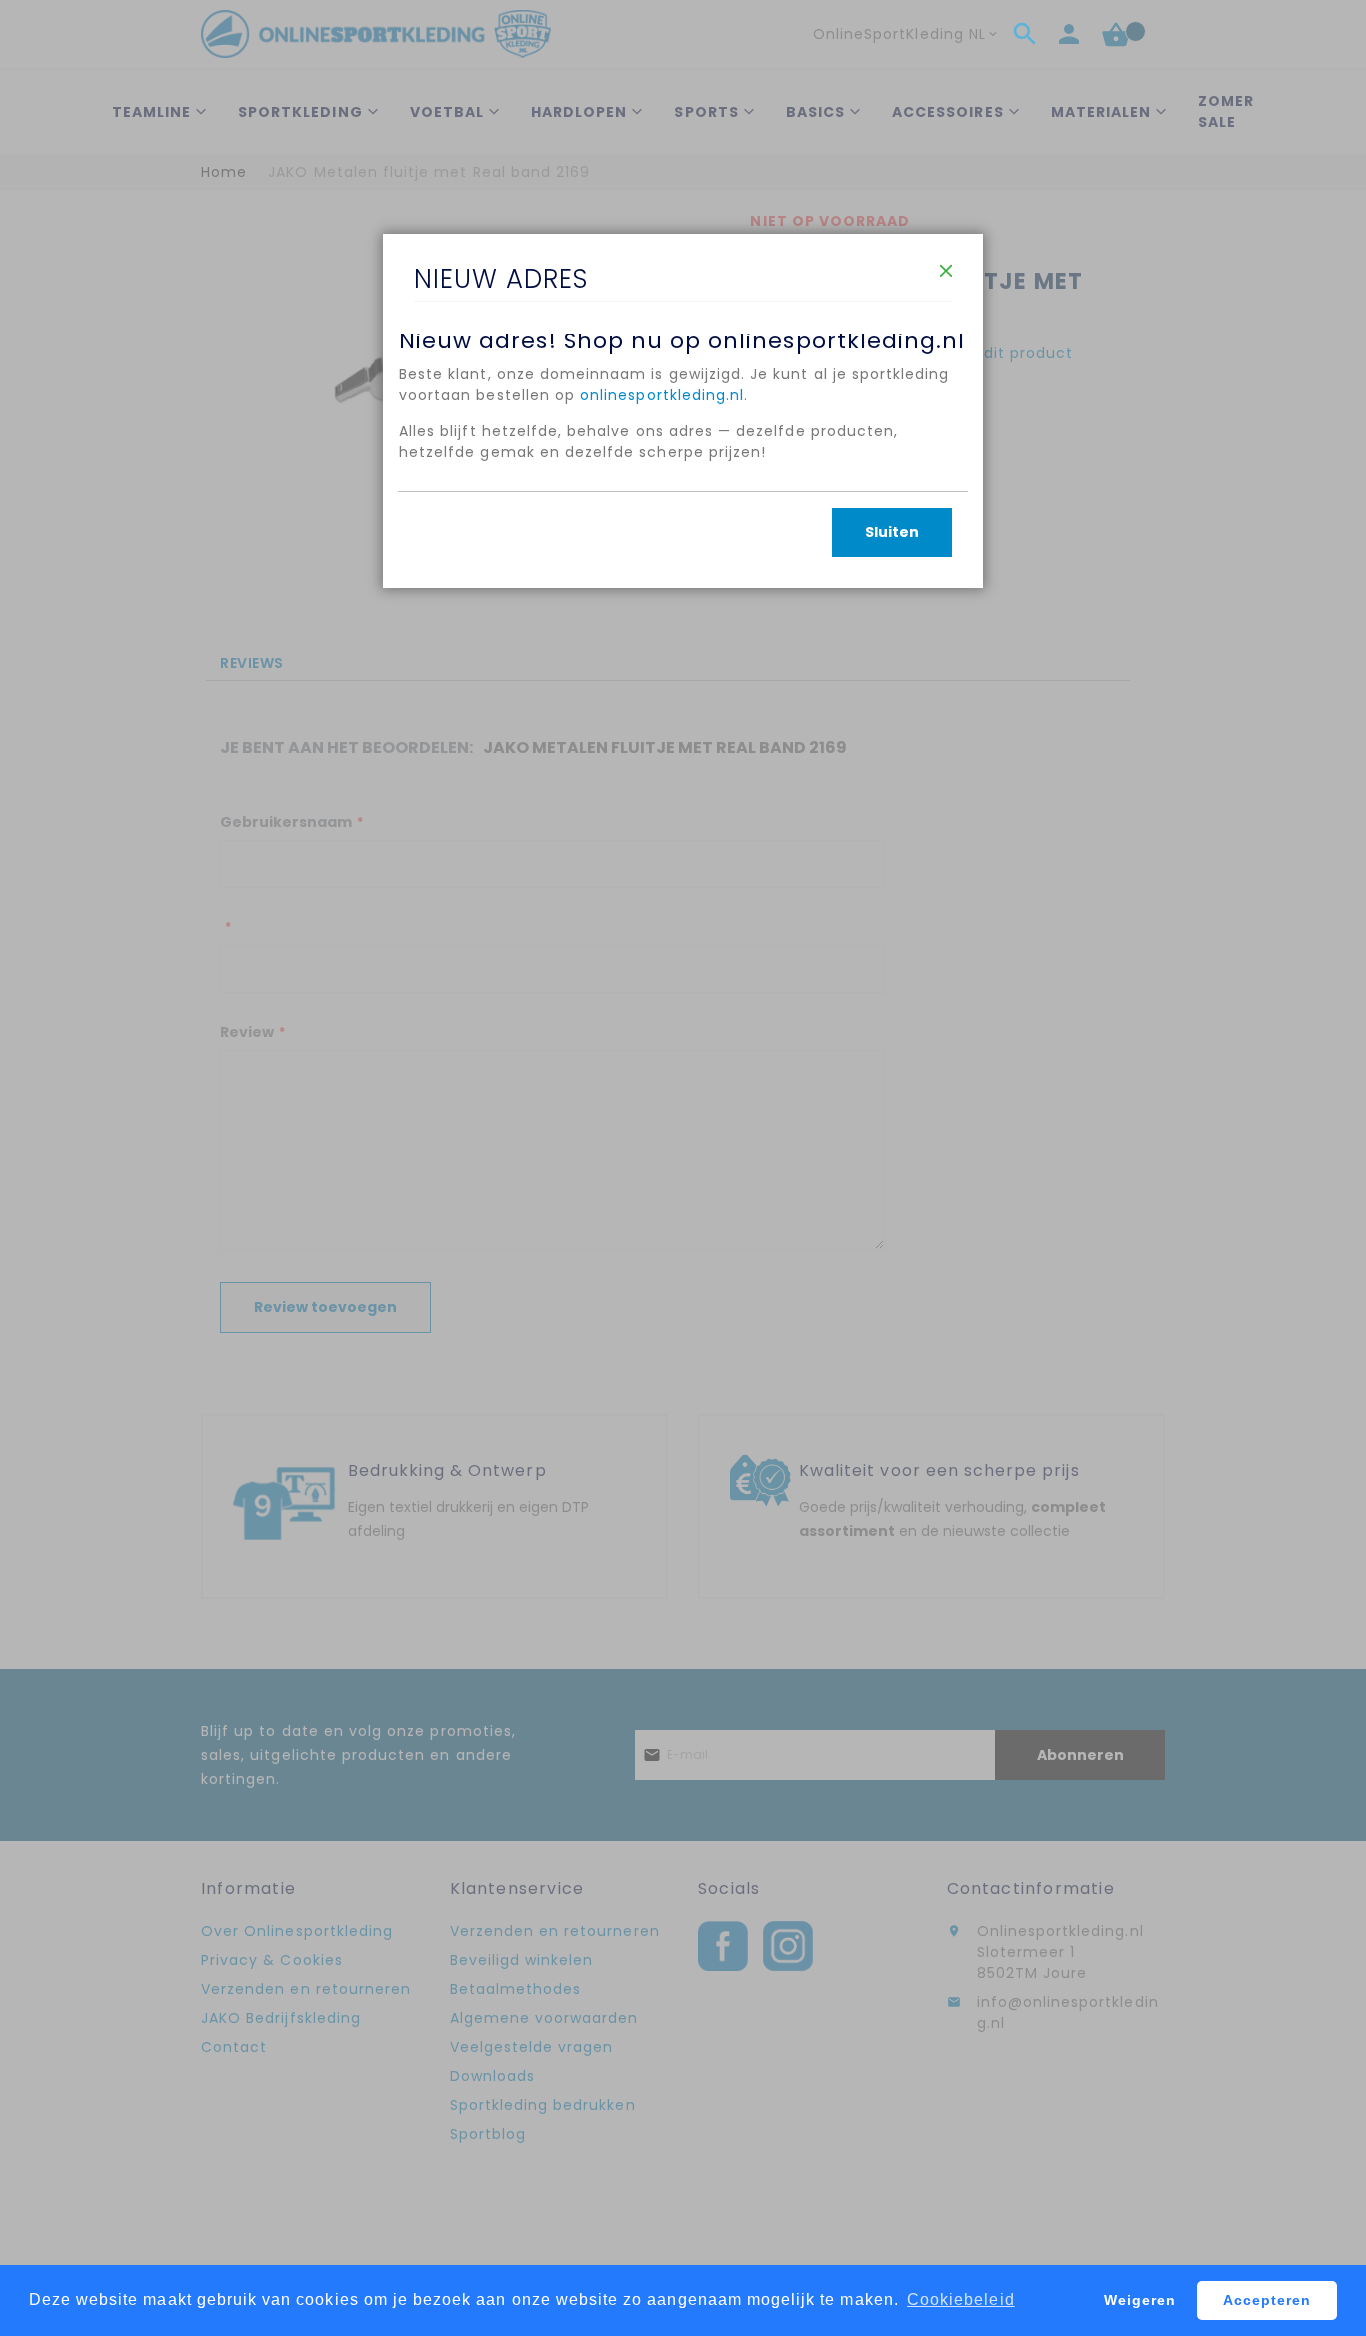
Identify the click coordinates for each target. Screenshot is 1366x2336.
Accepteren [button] (1267, 2300)
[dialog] (683, 1168)
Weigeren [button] (1140, 2300)
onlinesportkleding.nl (662, 395)
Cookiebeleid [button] (961, 2299)
